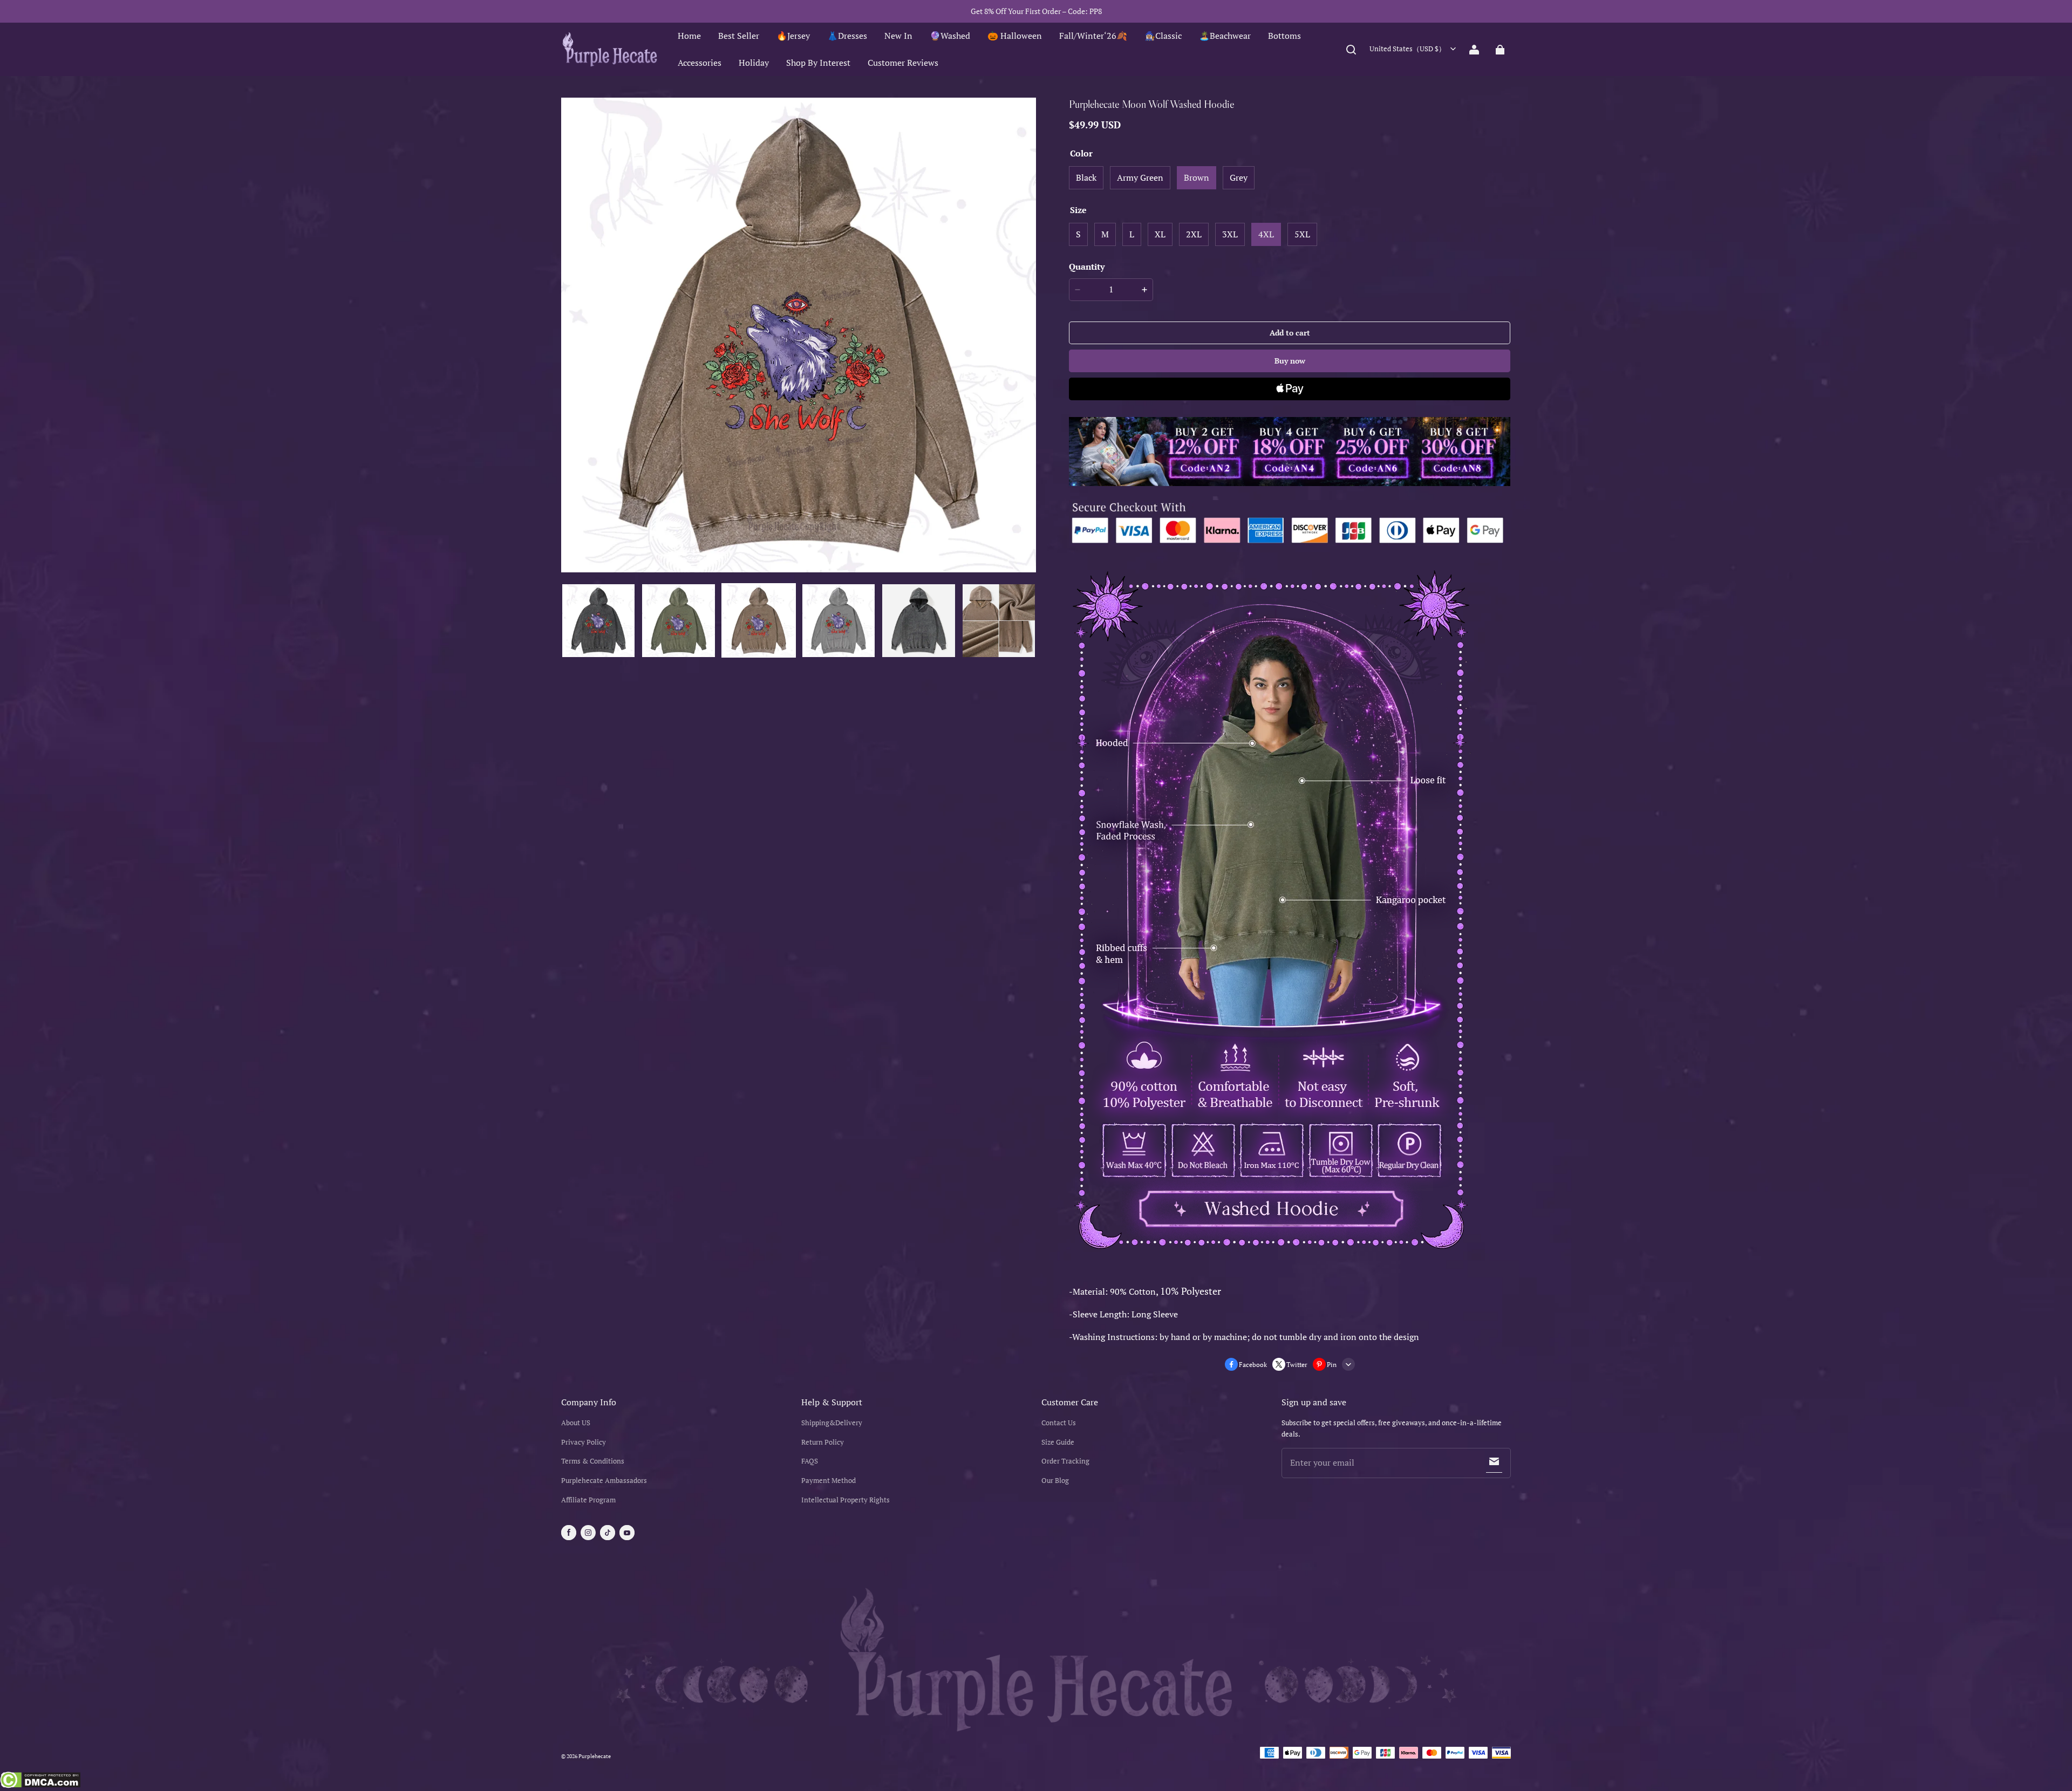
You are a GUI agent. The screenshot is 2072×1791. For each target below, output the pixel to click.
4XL (1266, 234)
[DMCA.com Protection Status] (40, 1781)
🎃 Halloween (1015, 36)
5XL (1302, 234)
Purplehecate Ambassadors (604, 1481)
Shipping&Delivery (832, 1423)
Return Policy (823, 1442)
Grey (1239, 177)
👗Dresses (847, 36)
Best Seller (739, 36)
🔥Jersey (793, 36)
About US (576, 1423)
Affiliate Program (588, 1500)
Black (1086, 177)
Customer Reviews (903, 63)
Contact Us (1059, 1423)
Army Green (1140, 177)
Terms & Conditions (593, 1461)
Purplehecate (595, 1756)
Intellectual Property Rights (846, 1500)
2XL (1194, 234)
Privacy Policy (584, 1442)
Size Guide (1058, 1442)
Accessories (700, 63)
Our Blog (1055, 1481)
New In (898, 36)
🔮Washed (950, 36)
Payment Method (829, 1481)
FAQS (810, 1461)
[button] (1351, 50)
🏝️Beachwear (1225, 36)
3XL (1230, 234)
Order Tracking (1065, 1461)
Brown (1197, 177)
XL (1160, 234)
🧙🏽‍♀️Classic (1163, 36)
